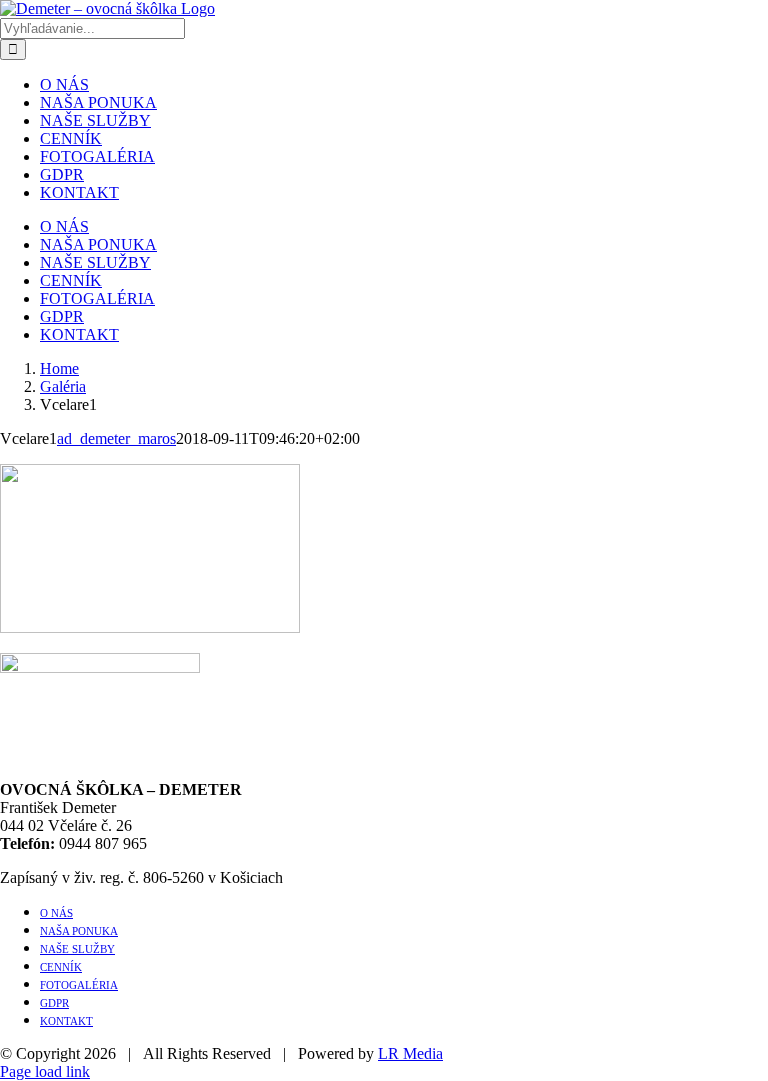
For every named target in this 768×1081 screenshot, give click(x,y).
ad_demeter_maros (116, 438)
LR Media (410, 1053)
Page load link (45, 1071)
